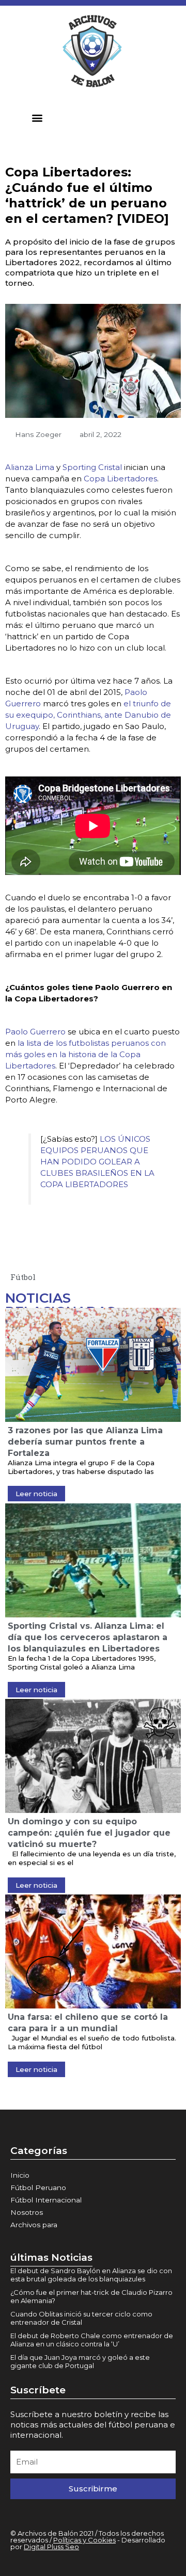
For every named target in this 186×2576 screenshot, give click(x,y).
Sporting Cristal (91, 467)
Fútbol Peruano (38, 2188)
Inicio (20, 2175)
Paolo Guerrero (35, 1032)
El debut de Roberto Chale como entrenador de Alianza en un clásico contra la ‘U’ (92, 2340)
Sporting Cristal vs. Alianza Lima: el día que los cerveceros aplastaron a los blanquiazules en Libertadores (88, 1637)
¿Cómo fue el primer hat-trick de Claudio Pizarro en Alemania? (91, 2296)
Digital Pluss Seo (51, 2547)
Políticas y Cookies (84, 2540)
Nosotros (27, 2212)
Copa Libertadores (120, 479)
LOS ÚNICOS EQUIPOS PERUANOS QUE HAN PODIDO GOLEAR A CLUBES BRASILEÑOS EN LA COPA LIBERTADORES (97, 1162)
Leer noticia (36, 1494)
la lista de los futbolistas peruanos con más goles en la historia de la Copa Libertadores (86, 1054)
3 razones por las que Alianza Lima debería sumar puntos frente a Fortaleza (85, 1442)
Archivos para (34, 2225)
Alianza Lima (30, 467)
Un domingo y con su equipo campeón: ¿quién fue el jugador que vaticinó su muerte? (89, 1833)
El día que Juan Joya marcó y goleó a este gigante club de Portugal (80, 2361)
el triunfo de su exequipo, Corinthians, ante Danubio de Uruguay (88, 715)
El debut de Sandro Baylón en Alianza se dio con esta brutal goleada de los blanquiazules (91, 2275)
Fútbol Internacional (46, 2200)
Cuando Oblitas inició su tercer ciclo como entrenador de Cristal (81, 2318)
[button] (37, 117)
